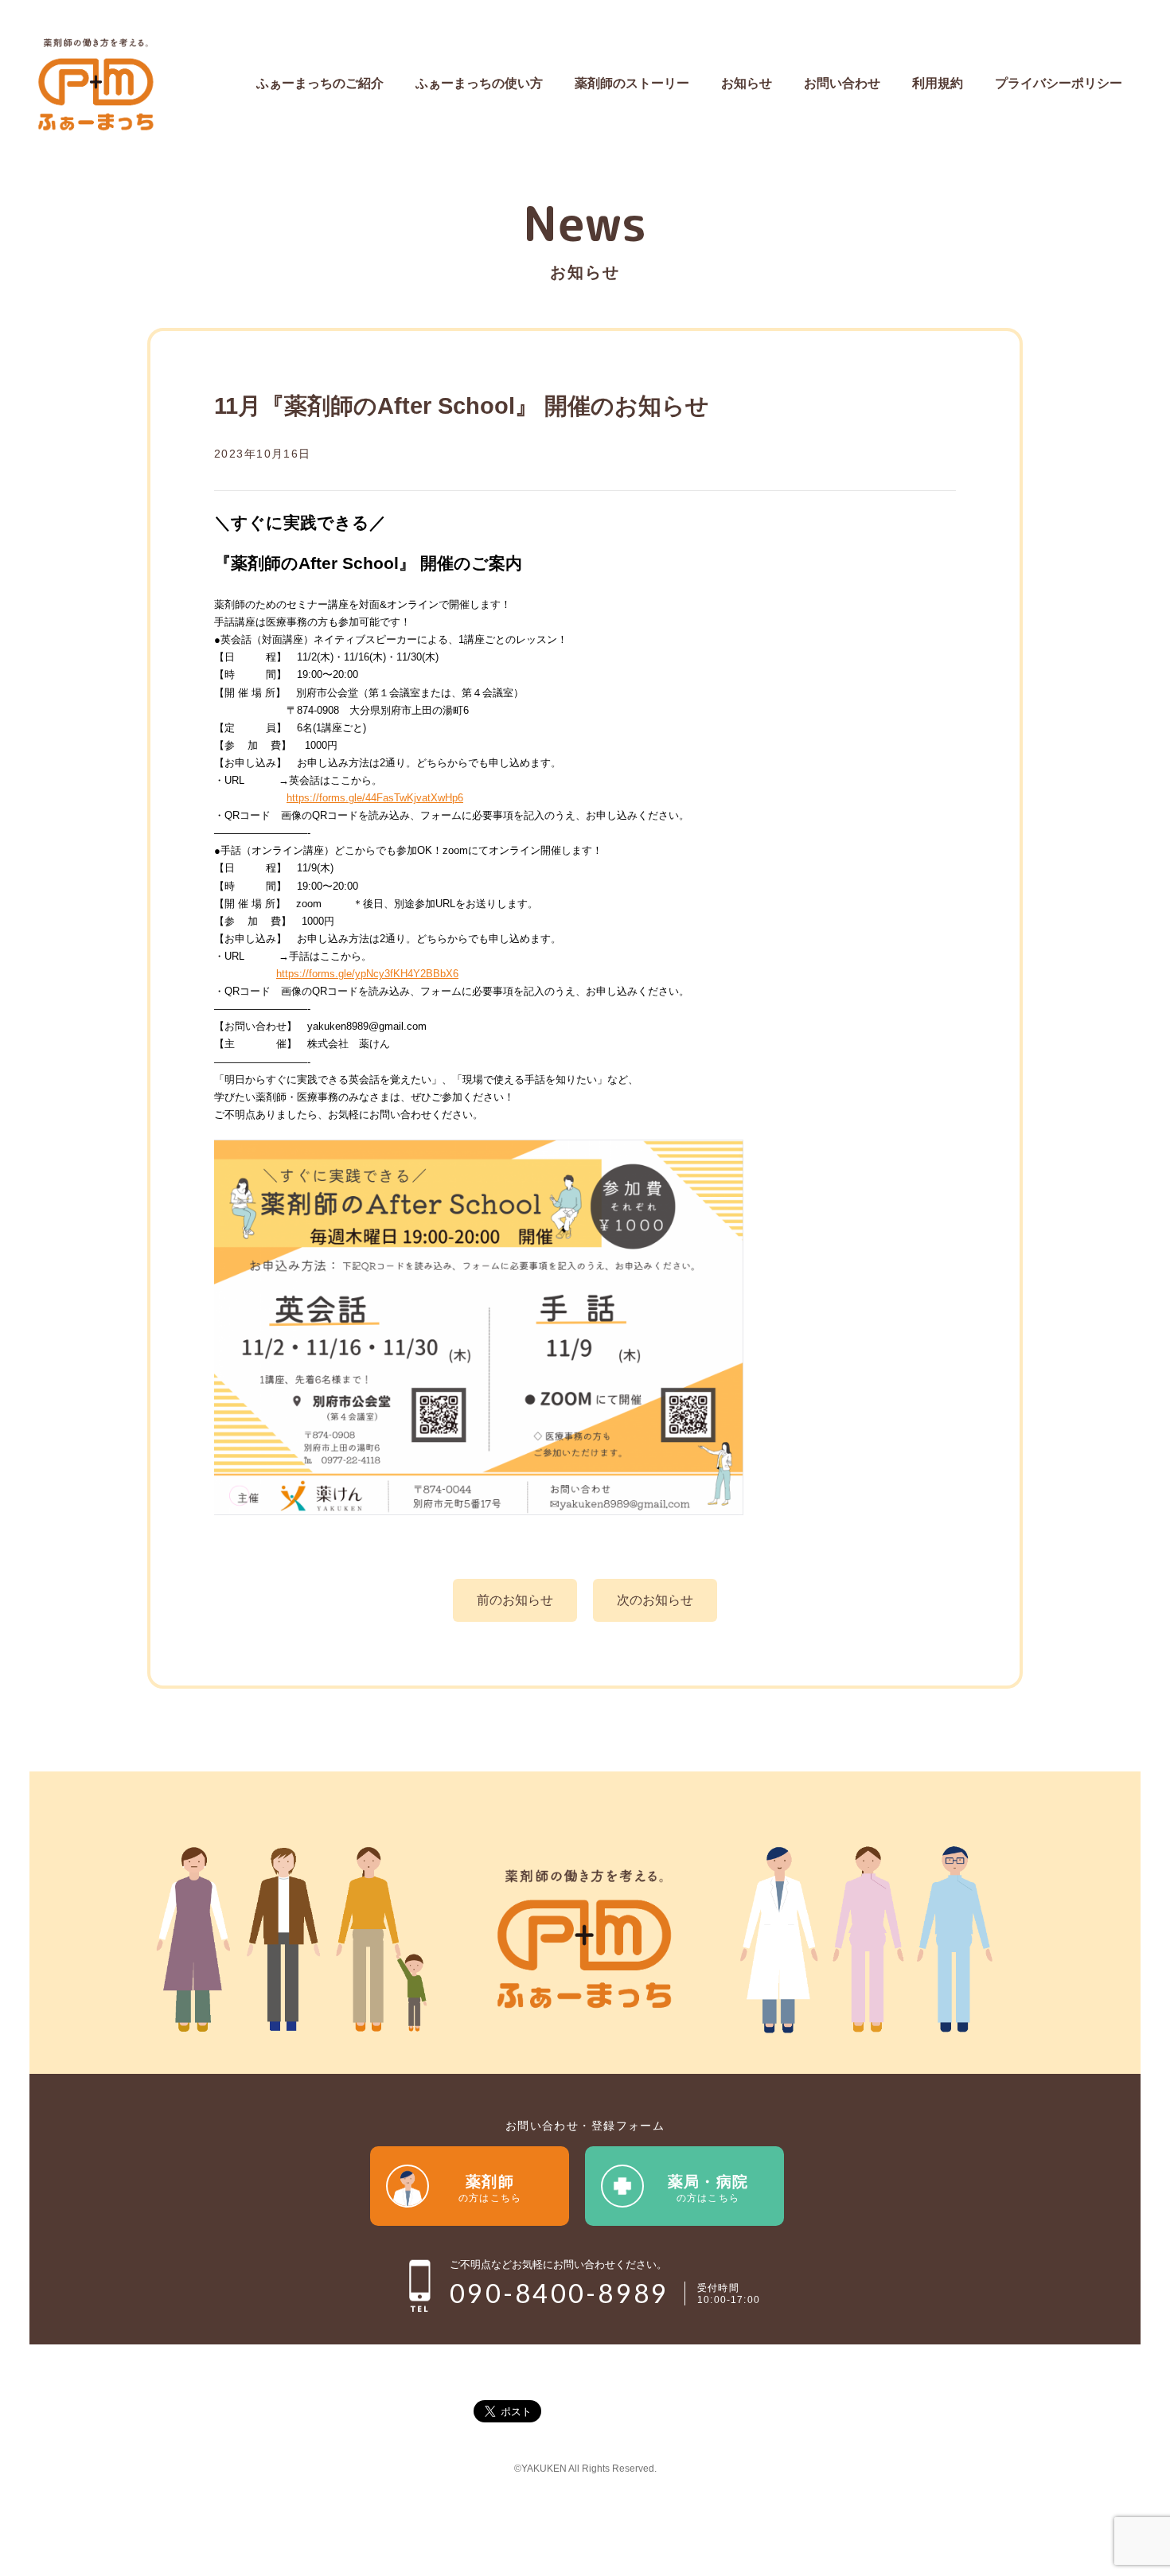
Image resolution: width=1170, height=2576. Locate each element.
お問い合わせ (842, 83)
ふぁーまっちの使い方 (479, 83)
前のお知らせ (515, 1600)
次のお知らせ (655, 1600)
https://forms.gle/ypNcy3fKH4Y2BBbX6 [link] (367, 974)
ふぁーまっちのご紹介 (320, 83)
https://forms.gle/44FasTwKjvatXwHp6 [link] (375, 798)
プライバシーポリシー (1059, 83)
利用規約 (938, 83)
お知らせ (747, 83)
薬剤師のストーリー (632, 83)
